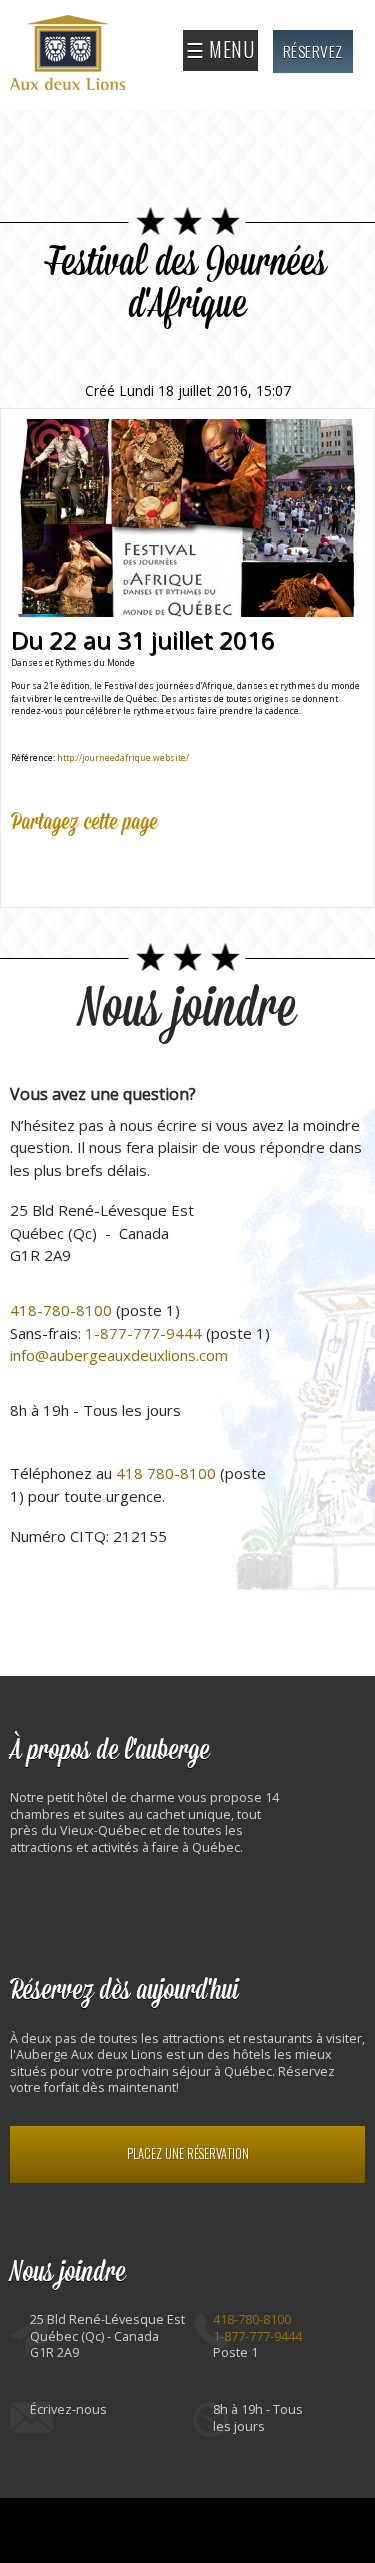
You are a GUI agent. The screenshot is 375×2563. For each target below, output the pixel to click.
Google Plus (115, 867)
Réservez (313, 51)
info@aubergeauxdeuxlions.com (119, 1355)
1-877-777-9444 (143, 1333)
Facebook (27, 867)
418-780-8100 (61, 1310)
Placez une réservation (188, 2153)
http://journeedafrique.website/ (123, 757)
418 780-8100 (166, 1473)
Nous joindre (187, 1009)
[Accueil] (70, 55)
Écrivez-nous (68, 2409)
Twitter (71, 867)
